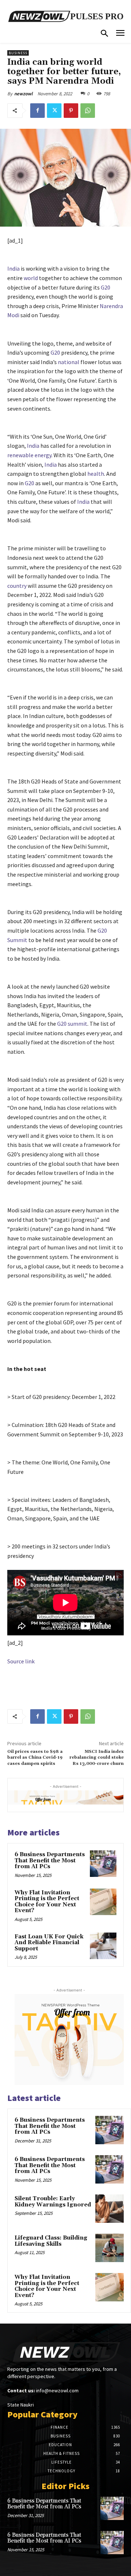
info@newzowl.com (57, 2390)
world (31, 278)
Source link (21, 1661)
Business (18, 53)
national (69, 362)
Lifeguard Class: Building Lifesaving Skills (51, 2241)
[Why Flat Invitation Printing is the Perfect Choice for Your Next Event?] (103, 1902)
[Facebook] (37, 111)
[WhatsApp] (88, 111)
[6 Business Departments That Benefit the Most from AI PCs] (103, 1864)
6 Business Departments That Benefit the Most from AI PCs (50, 1861)
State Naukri (21, 2405)
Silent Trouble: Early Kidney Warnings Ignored (53, 2202)
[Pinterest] (71, 111)
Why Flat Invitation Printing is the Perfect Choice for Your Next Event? (47, 1902)
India (13, 268)
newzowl (23, 94)
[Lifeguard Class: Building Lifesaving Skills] (110, 2248)
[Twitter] (54, 111)
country (17, 586)
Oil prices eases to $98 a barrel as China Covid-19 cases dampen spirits (35, 1758)
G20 (106, 287)
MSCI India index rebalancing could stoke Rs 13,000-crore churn (97, 1758)
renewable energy (29, 455)
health (96, 474)
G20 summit (72, 1024)
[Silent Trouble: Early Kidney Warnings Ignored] (110, 2209)
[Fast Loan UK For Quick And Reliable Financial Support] (103, 1946)
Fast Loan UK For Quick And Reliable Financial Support (49, 1943)
